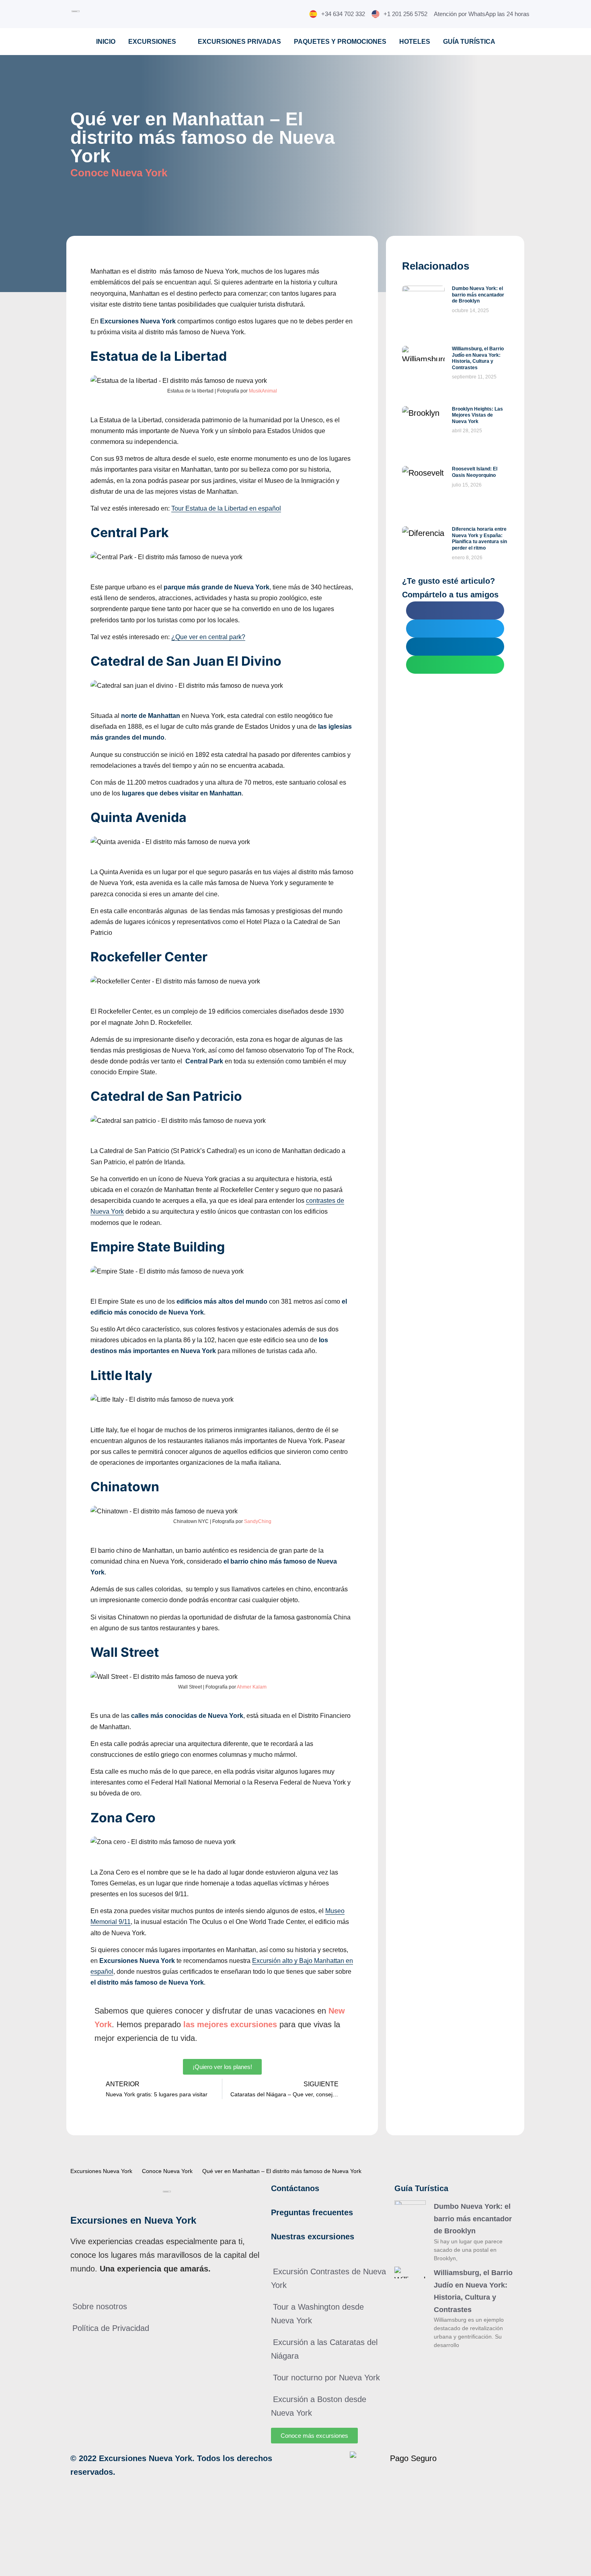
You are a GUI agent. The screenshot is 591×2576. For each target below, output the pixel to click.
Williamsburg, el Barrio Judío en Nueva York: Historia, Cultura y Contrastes (478, 358)
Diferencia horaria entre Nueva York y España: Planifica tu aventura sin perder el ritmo (479, 539)
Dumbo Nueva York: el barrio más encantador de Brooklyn (478, 295)
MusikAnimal (263, 391)
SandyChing (258, 1521)
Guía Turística (421, 2188)
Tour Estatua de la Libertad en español (226, 508)
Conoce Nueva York (119, 173)
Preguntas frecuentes (312, 2212)
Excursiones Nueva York (101, 2171)
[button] (455, 610)
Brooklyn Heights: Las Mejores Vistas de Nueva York (477, 415)
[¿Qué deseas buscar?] (545, 14)
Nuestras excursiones (313, 2237)
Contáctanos (295, 2188)
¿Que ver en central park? (208, 637)
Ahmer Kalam (252, 1687)
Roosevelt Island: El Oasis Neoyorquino (475, 472)
